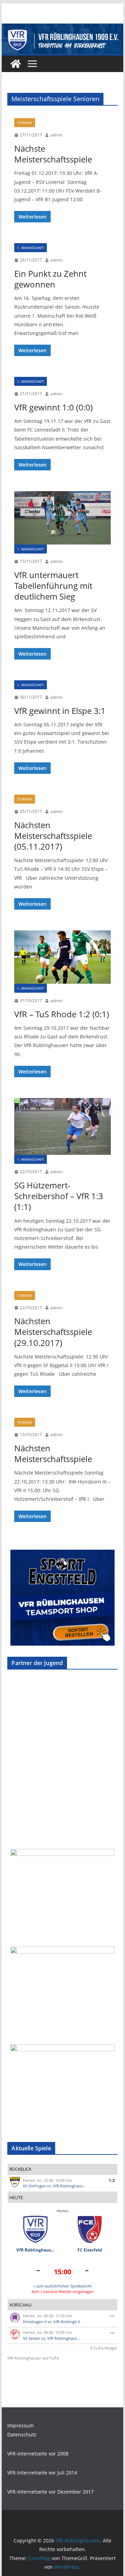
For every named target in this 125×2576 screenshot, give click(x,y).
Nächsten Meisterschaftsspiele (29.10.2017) (53, 1332)
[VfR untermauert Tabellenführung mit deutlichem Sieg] (62, 518)
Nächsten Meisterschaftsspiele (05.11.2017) (53, 836)
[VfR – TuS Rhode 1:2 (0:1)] (62, 957)
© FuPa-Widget (103, 2348)
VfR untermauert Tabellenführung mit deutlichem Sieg (53, 586)
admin (56, 135)
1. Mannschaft (31, 248)
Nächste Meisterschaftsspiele (53, 154)
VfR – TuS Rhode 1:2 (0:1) (62, 1014)
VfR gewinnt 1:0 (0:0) (53, 407)
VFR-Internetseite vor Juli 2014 (42, 2473)
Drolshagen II (35, 2322)
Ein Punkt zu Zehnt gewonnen (50, 279)
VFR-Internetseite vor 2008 (38, 2454)
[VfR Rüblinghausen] (62, 28)
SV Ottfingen (34, 2186)
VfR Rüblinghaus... (69, 2186)
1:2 (112, 2180)
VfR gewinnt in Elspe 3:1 (60, 711)
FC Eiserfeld (90, 2250)
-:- (112, 2316)
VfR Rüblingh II (67, 2322)
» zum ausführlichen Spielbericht (62, 2286)
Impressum (20, 2425)
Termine (25, 123)
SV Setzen (32, 2338)
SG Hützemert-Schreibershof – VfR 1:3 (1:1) (59, 1196)
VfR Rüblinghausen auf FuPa (33, 2358)
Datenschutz (22, 2435)
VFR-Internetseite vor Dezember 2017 (51, 2492)
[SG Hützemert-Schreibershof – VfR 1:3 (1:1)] (62, 1126)
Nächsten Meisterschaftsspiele (53, 1453)
